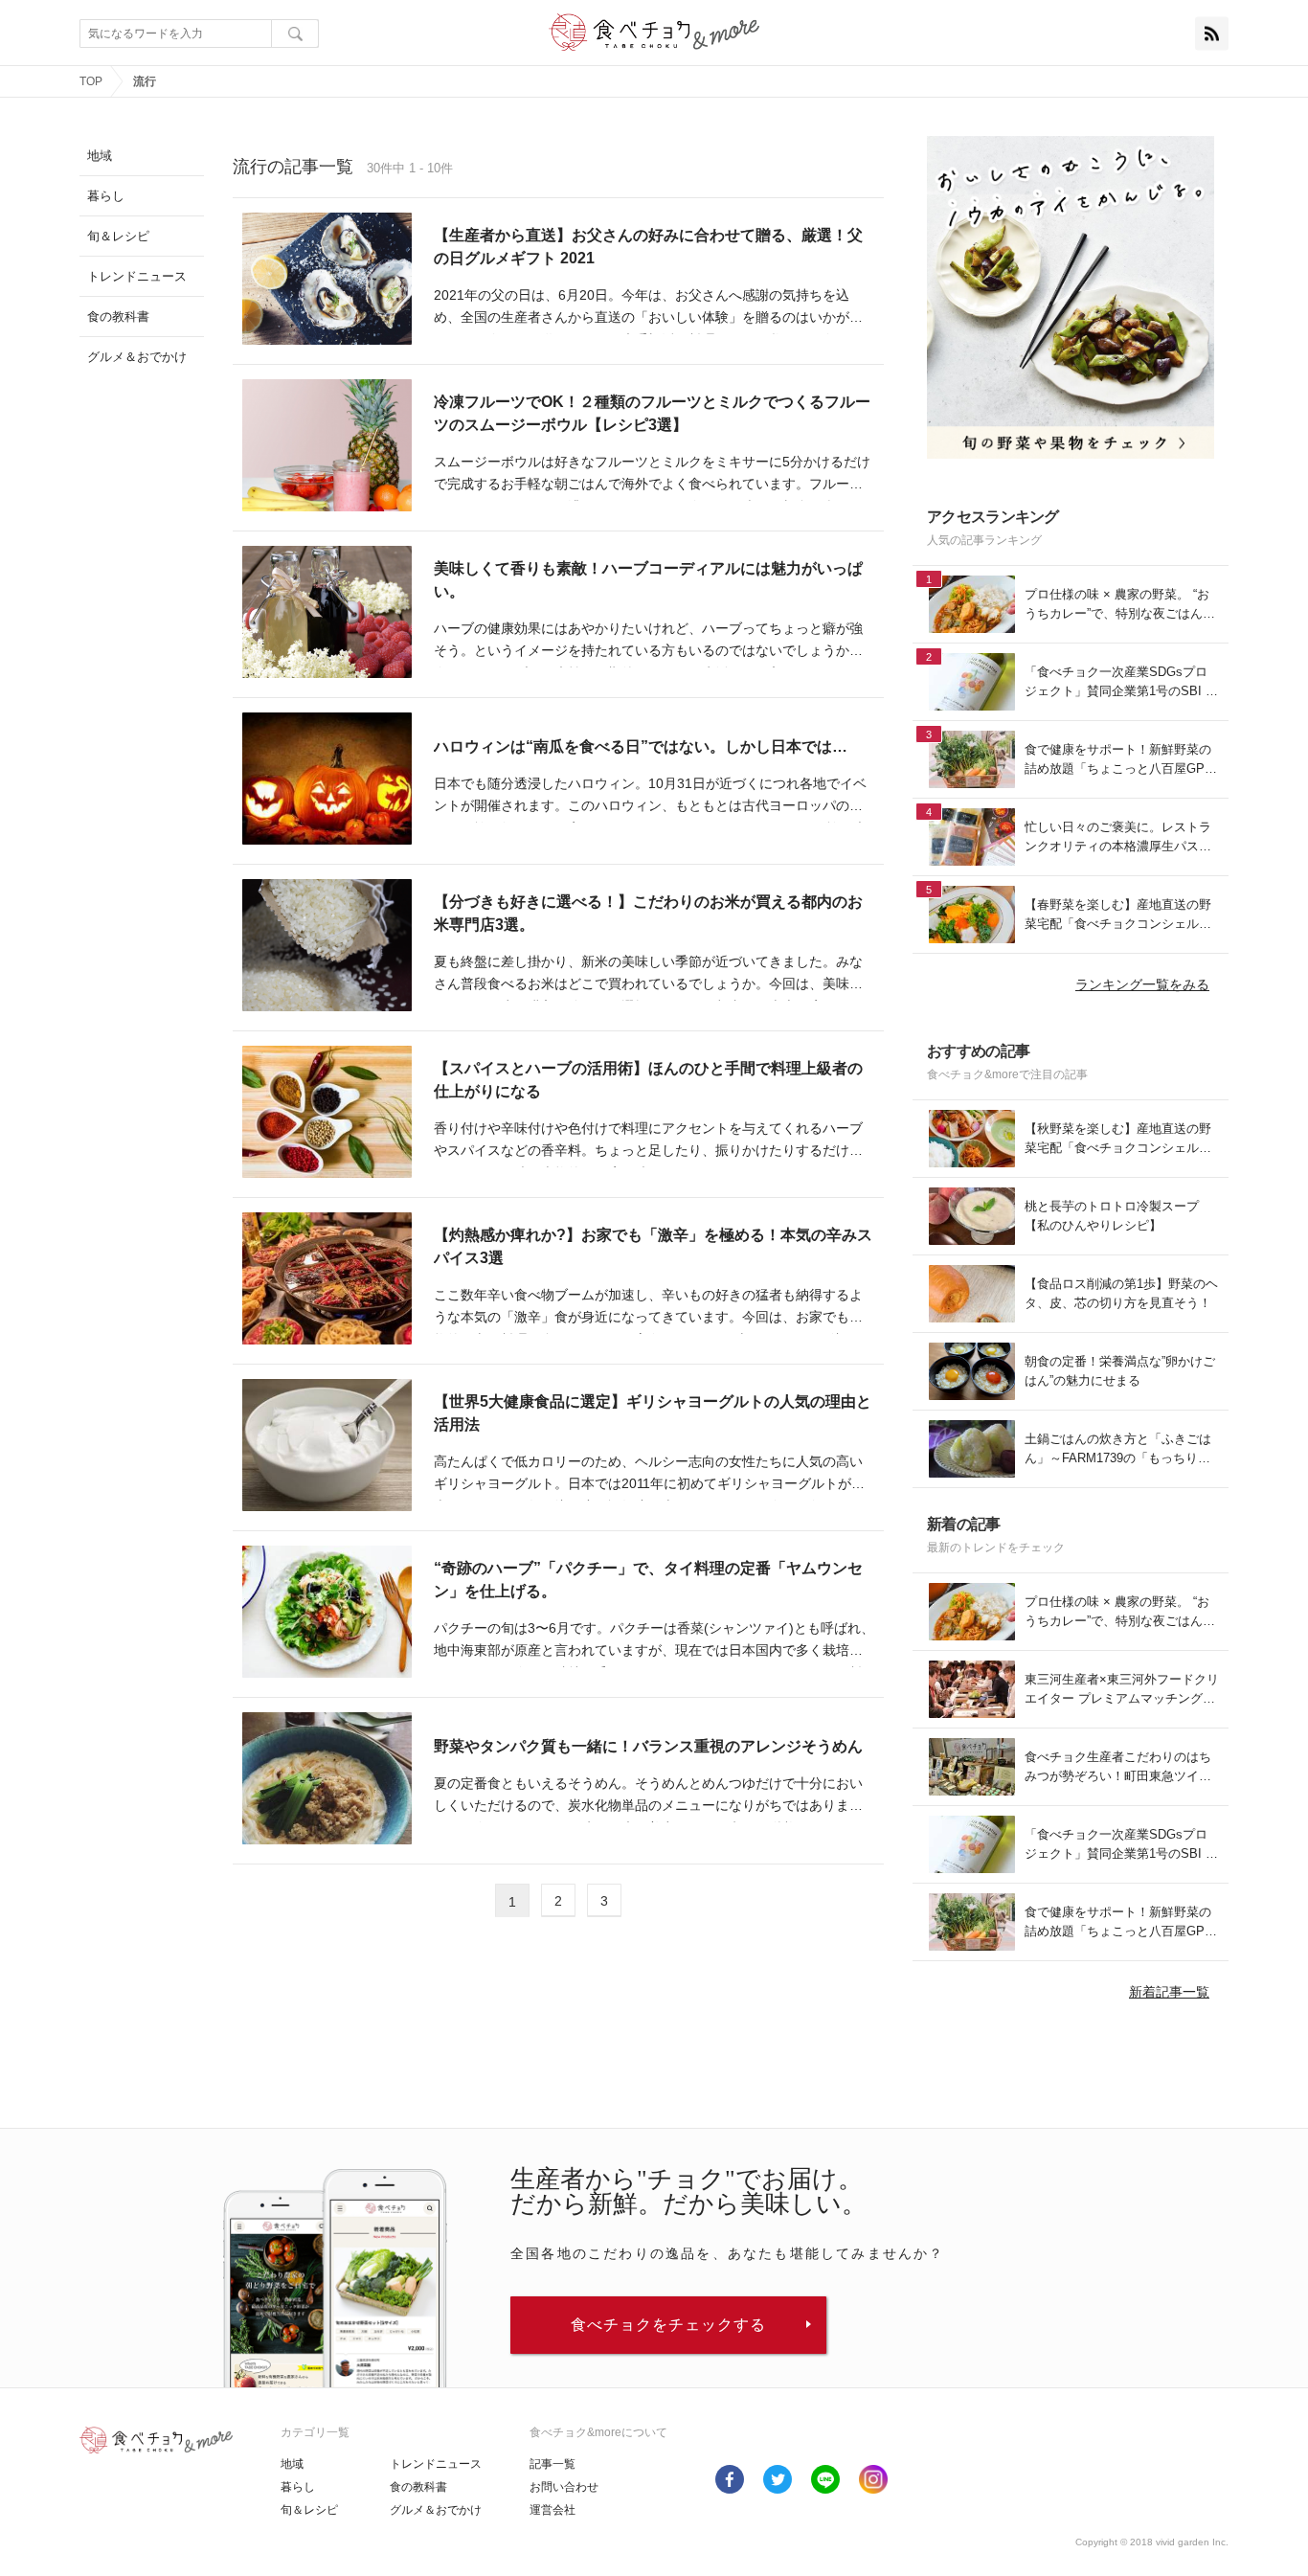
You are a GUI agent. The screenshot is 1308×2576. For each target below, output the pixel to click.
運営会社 (553, 2510)
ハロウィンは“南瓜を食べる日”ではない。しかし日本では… (641, 746)
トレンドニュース (436, 2464)
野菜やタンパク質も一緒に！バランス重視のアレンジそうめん (648, 1746)
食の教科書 (418, 2487)
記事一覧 (553, 2464)
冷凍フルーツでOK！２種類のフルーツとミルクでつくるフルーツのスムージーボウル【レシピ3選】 (652, 413)
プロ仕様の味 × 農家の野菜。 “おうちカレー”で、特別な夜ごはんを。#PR (1117, 605)
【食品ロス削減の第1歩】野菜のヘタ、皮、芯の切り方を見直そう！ (1121, 1293)
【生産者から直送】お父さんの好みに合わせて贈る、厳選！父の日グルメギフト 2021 (648, 247)
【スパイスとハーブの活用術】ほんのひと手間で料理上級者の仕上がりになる (648, 1080)
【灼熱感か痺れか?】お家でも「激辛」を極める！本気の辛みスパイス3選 (653, 1246)
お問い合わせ (564, 2487)
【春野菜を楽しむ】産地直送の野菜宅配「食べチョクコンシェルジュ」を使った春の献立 (1118, 915)
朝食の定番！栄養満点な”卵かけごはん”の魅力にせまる (1120, 1371)
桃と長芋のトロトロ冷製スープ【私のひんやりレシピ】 (1112, 1216)
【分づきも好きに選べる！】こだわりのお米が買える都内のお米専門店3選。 (648, 913)
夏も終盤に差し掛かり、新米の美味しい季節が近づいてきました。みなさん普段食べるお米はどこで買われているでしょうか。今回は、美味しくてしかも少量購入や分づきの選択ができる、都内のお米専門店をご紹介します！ (648, 975)
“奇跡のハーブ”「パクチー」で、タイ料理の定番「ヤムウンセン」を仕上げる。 (648, 1580)
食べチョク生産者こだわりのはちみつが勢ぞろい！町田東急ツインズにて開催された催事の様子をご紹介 (1118, 1767)
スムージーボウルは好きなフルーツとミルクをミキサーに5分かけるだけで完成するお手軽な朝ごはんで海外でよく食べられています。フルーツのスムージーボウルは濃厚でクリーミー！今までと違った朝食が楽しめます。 (652, 475)
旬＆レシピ (309, 2510)
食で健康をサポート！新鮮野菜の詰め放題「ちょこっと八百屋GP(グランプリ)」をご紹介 (1118, 760)
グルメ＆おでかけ (436, 2510)
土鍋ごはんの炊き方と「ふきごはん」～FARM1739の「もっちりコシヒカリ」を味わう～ (1118, 1449)
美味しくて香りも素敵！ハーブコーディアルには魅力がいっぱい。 (648, 580)
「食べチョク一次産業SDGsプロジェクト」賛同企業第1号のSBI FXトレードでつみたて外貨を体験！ (1119, 682)
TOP (91, 81)
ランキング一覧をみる (1142, 984)
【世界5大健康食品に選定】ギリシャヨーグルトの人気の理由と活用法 (653, 1413)
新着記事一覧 (1169, 1992)
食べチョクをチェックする (668, 2325)
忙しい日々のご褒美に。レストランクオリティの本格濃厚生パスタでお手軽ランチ (1118, 837)
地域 (292, 2464)
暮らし (298, 2487)
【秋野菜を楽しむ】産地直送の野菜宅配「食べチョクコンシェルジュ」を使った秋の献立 (1118, 1139)
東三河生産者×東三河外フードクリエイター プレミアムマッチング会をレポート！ (1122, 1690)
